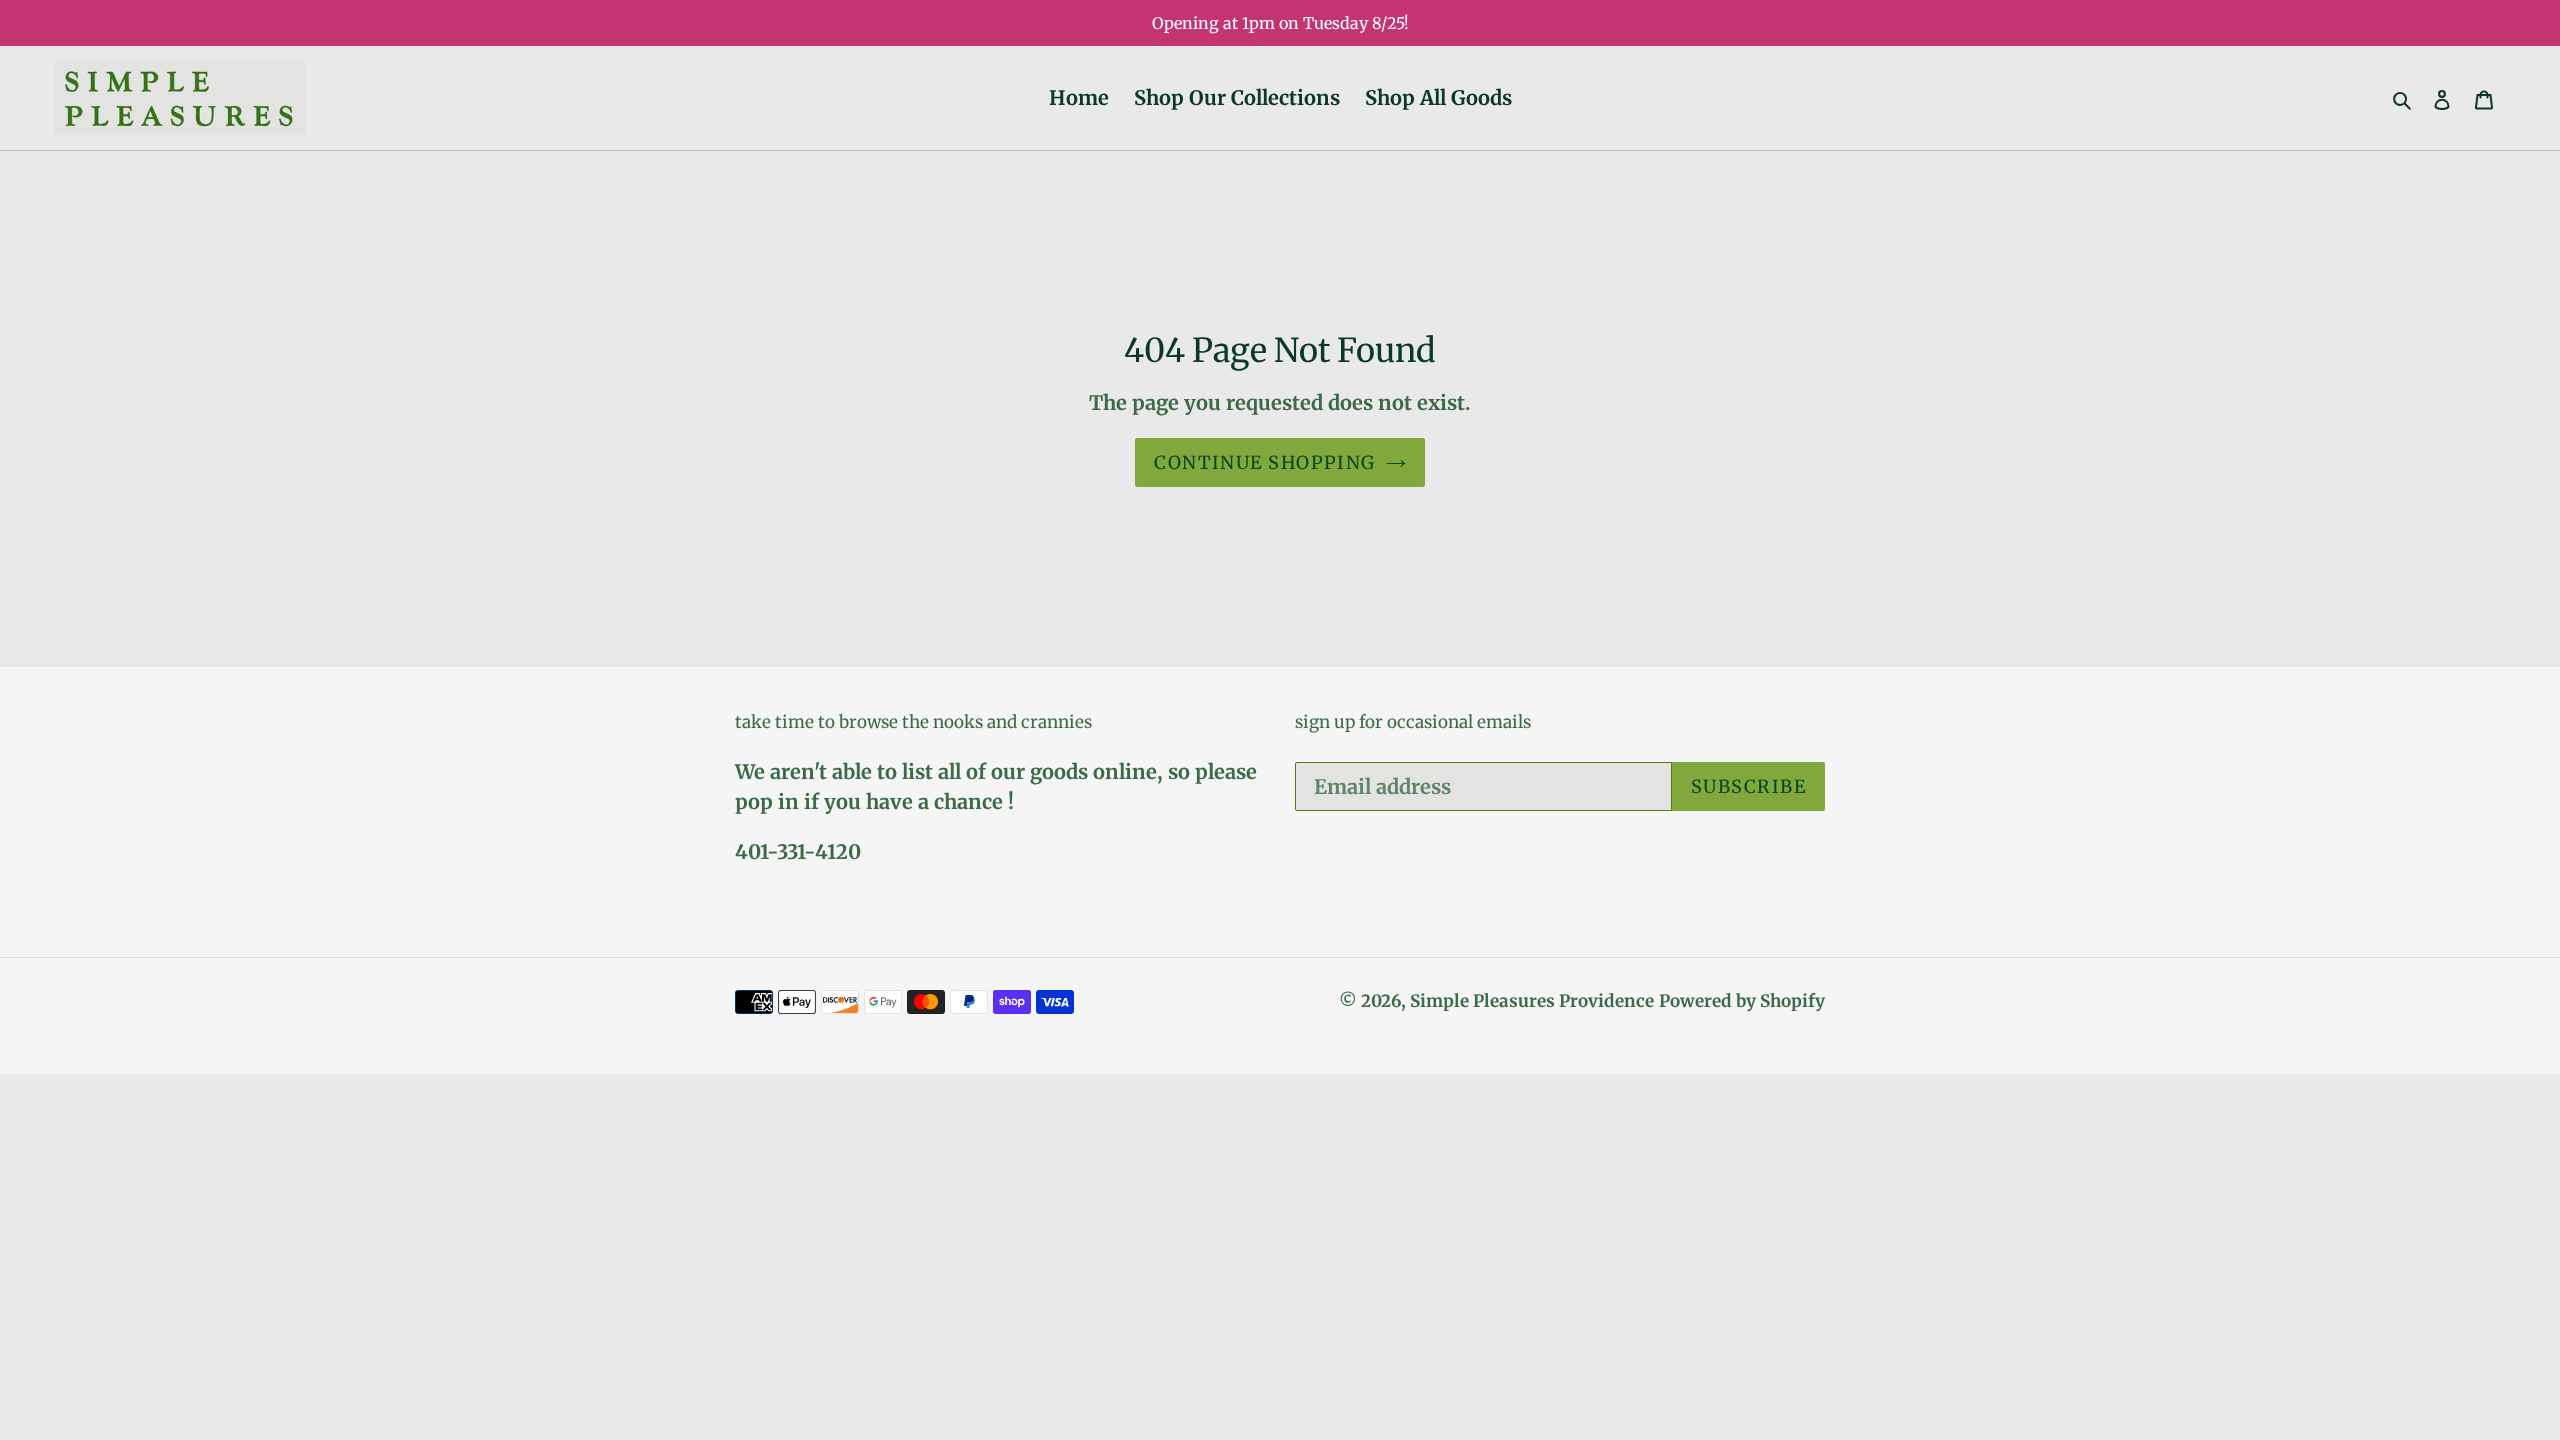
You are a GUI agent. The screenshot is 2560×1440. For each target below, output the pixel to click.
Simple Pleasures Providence (1532, 1001)
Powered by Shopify (1742, 1001)
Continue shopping (1264, 462)
